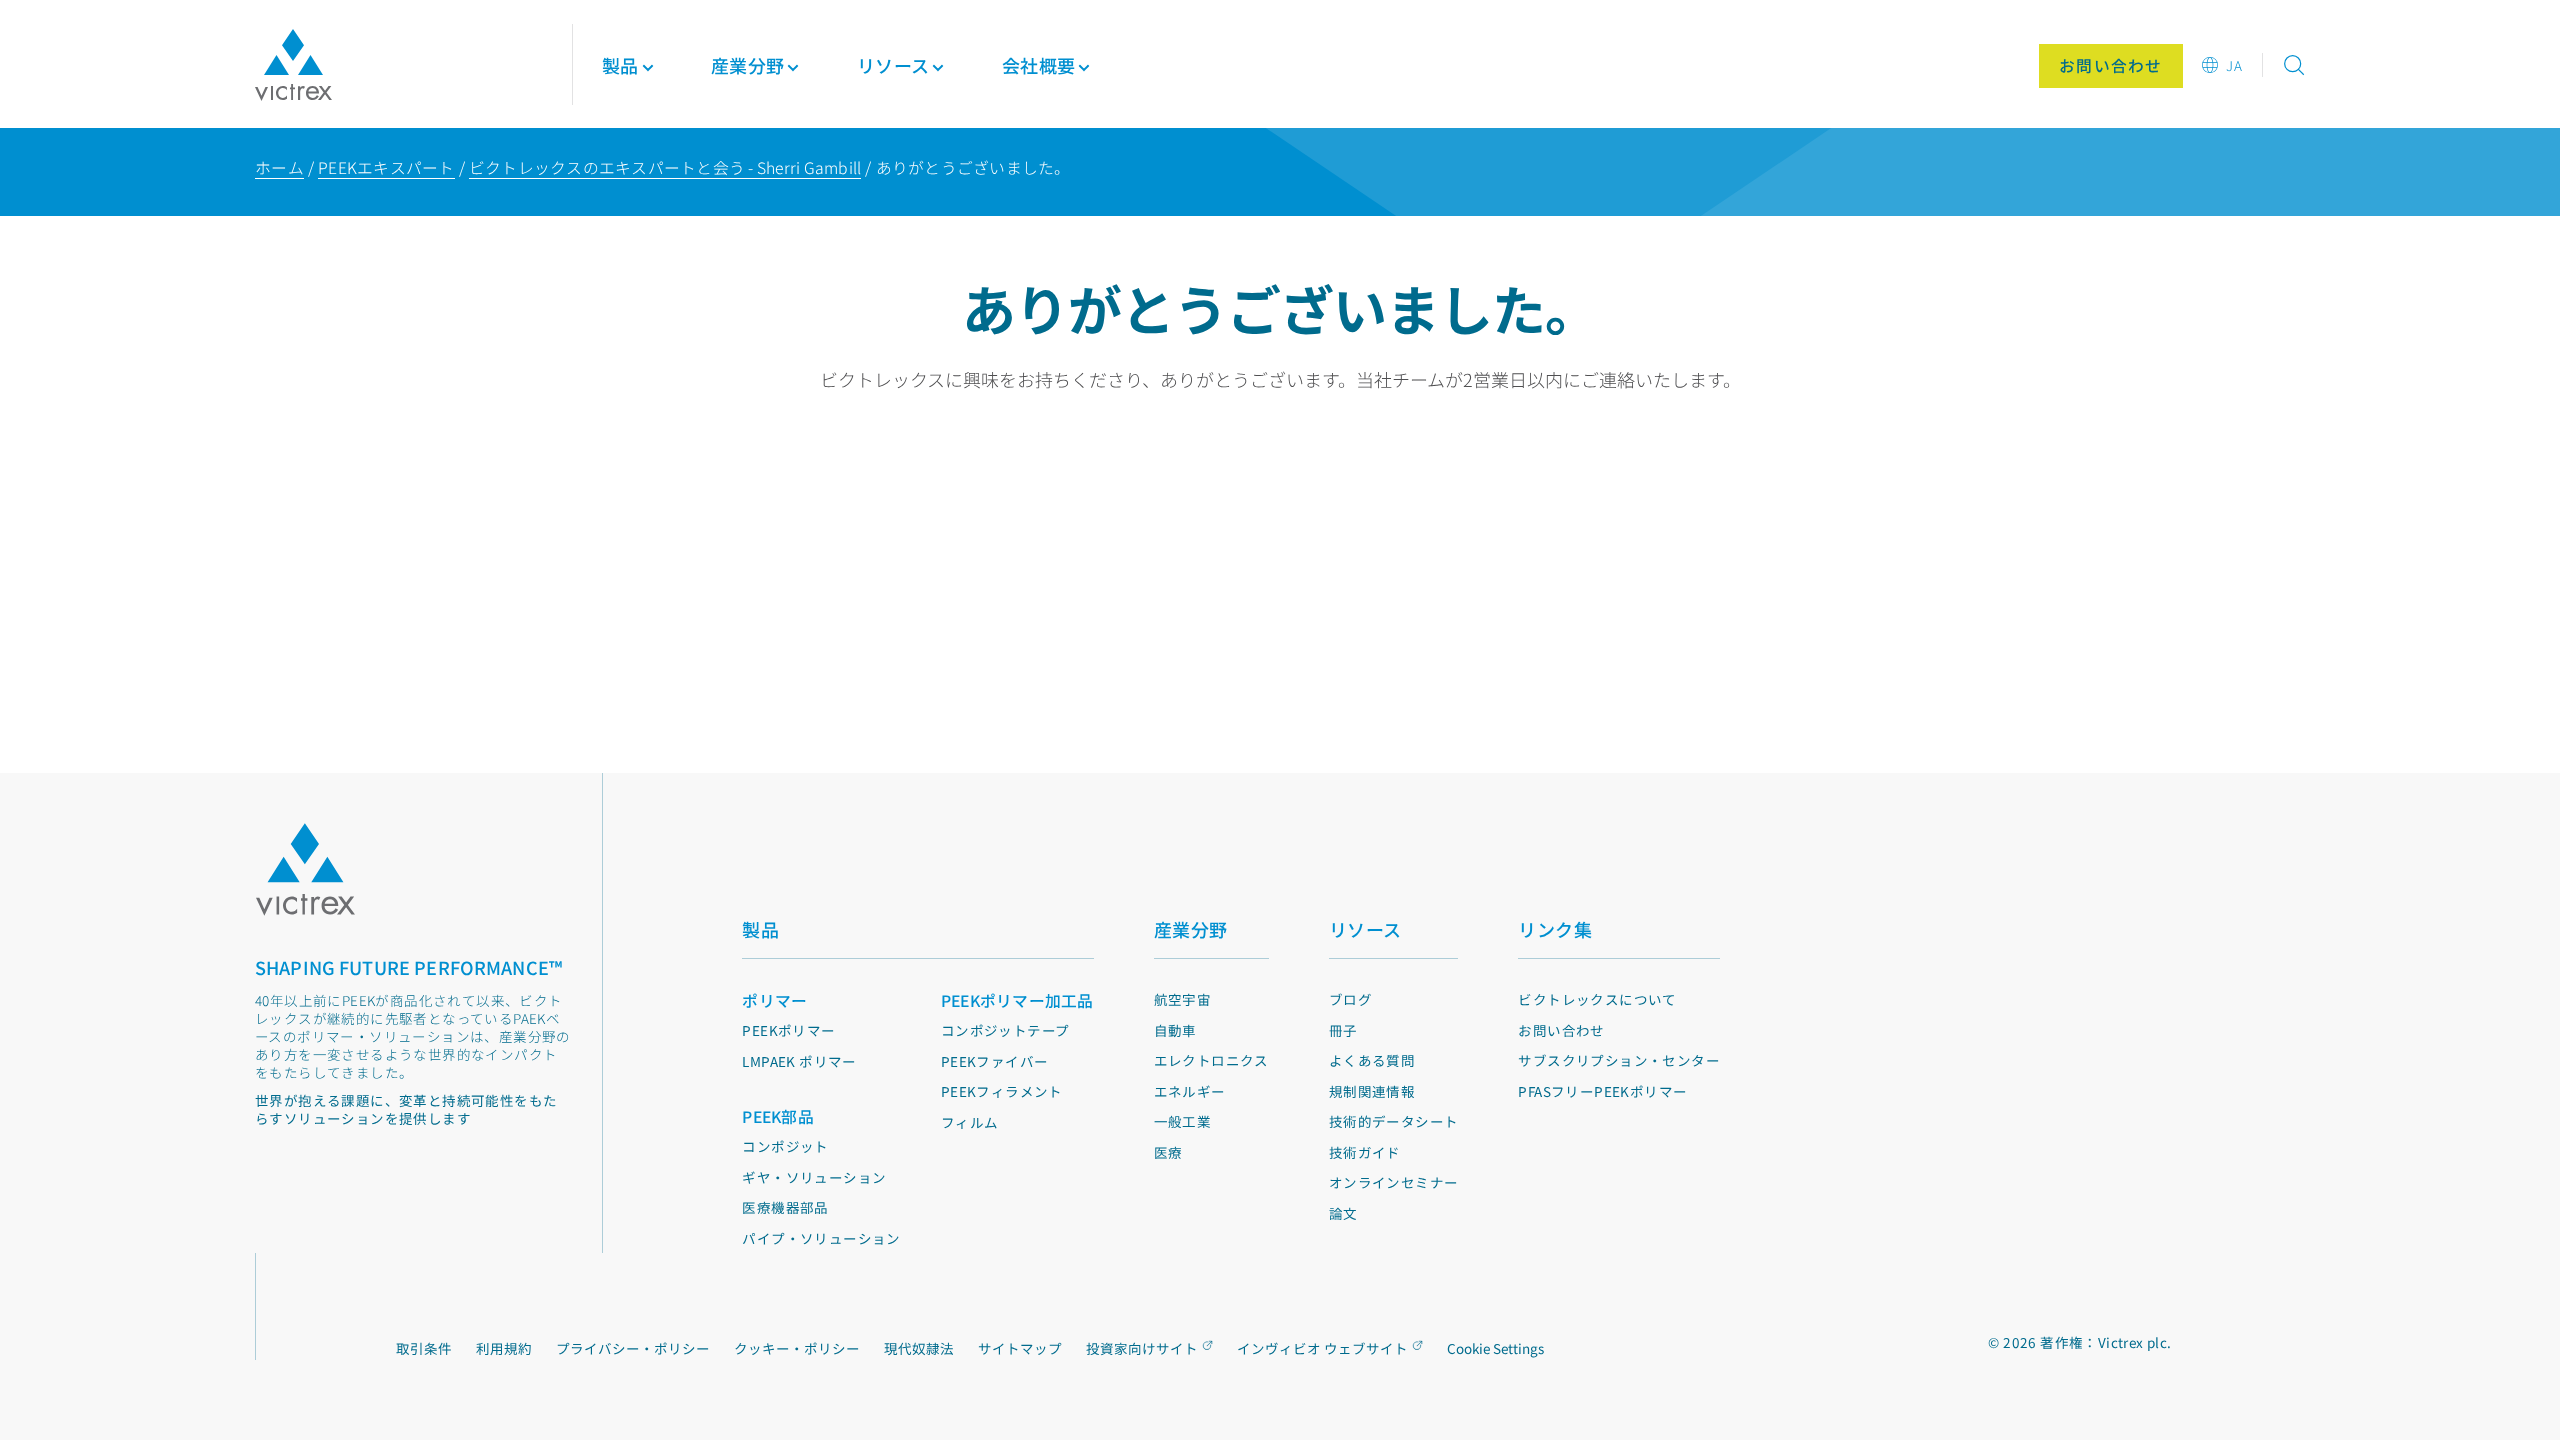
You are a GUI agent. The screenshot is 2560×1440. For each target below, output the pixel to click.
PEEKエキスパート (386, 167)
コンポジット (785, 1146)
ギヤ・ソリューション (814, 1177)
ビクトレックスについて (1597, 999)
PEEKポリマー (788, 1030)
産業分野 (1191, 929)
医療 (1168, 1152)
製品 (620, 65)
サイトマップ (1020, 1348)
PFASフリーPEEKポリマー (1602, 1091)
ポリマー (774, 1000)
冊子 (1343, 1030)
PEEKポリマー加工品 (1017, 1000)
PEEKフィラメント (1002, 1091)
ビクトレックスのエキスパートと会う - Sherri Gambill (665, 167)
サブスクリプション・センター (1619, 1060)
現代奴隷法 (919, 1348)
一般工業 (1183, 1121)
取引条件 (424, 1348)
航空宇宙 (1183, 999)
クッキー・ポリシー (797, 1348)
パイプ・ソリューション (821, 1238)
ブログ (1350, 999)
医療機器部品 (785, 1207)
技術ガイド (1365, 1152)
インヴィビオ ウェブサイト (1322, 1348)
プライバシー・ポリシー (633, 1348)
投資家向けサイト (1142, 1348)
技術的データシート (1394, 1121)
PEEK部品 (778, 1116)
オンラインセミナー (1394, 1182)
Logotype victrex (293, 65)
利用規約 (504, 1348)
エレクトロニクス (1211, 1060)
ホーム (279, 167)
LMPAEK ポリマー (799, 1061)
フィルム (970, 1122)
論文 (1343, 1213)
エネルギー (1190, 1091)
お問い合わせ (1561, 1030)
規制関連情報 (1372, 1091)
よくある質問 (1372, 1060)
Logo (305, 869)
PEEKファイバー (995, 1061)
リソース (1365, 929)
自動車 (1175, 1030)
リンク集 (1555, 929)
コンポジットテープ (1005, 1030)
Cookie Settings (1495, 1348)
